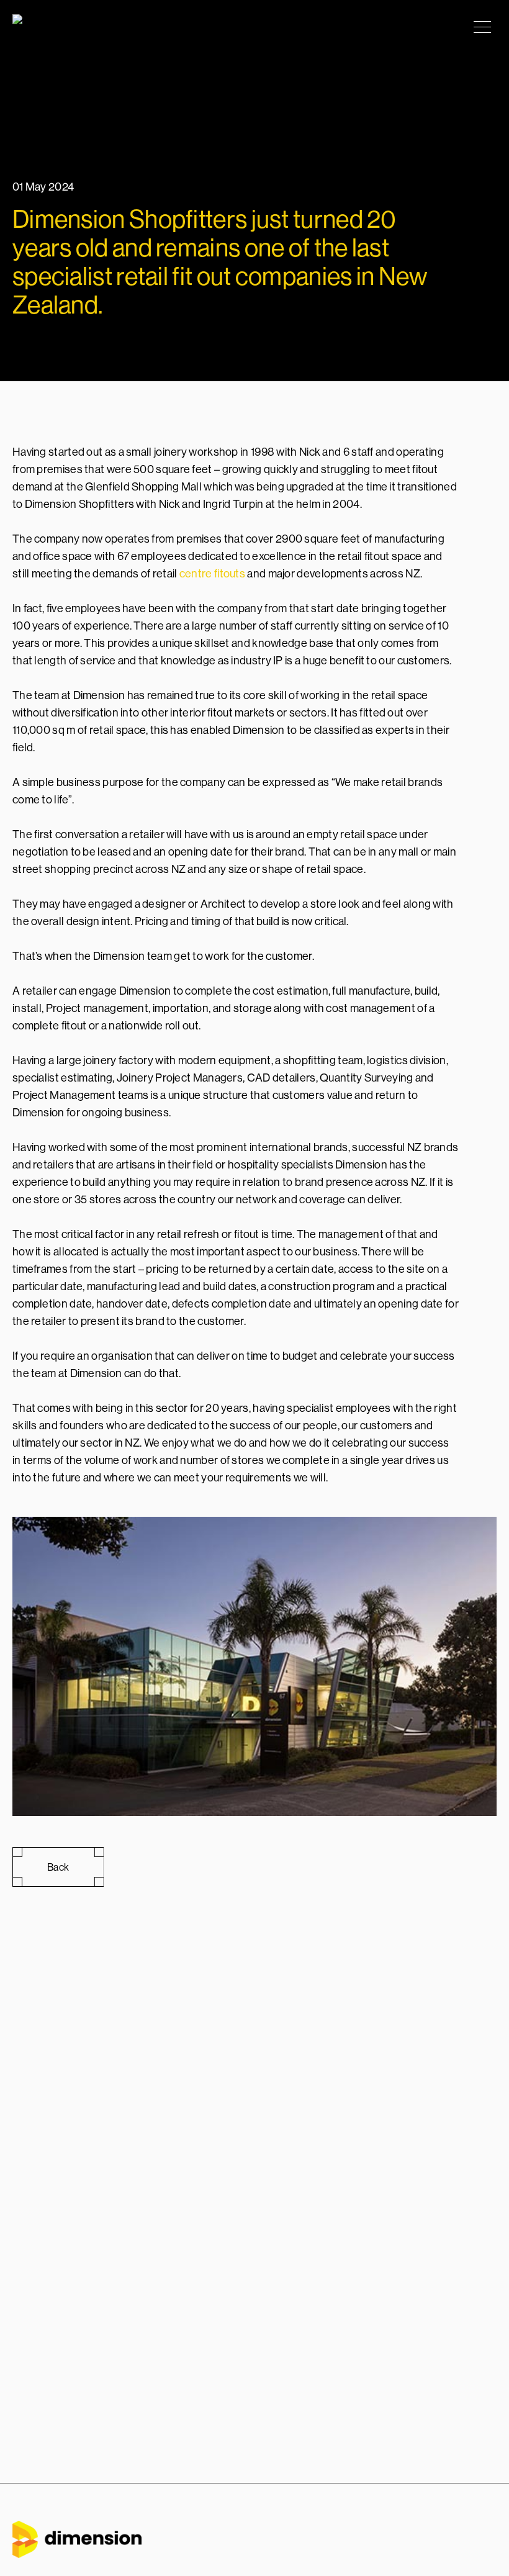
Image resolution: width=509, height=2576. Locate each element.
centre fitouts (212, 573)
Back (58, 1867)
